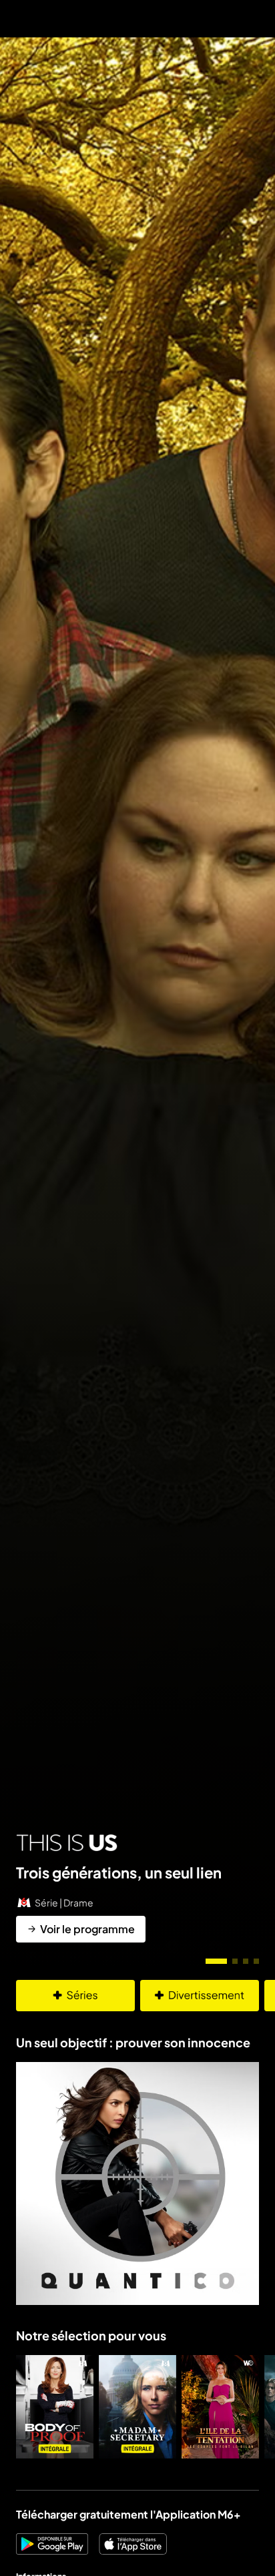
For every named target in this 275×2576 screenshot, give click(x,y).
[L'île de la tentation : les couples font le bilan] (220, 2407)
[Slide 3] (246, 1961)
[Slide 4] (256, 1961)
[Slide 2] (235, 1961)
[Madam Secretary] (137, 2407)
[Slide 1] (216, 1961)
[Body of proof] (55, 2407)
